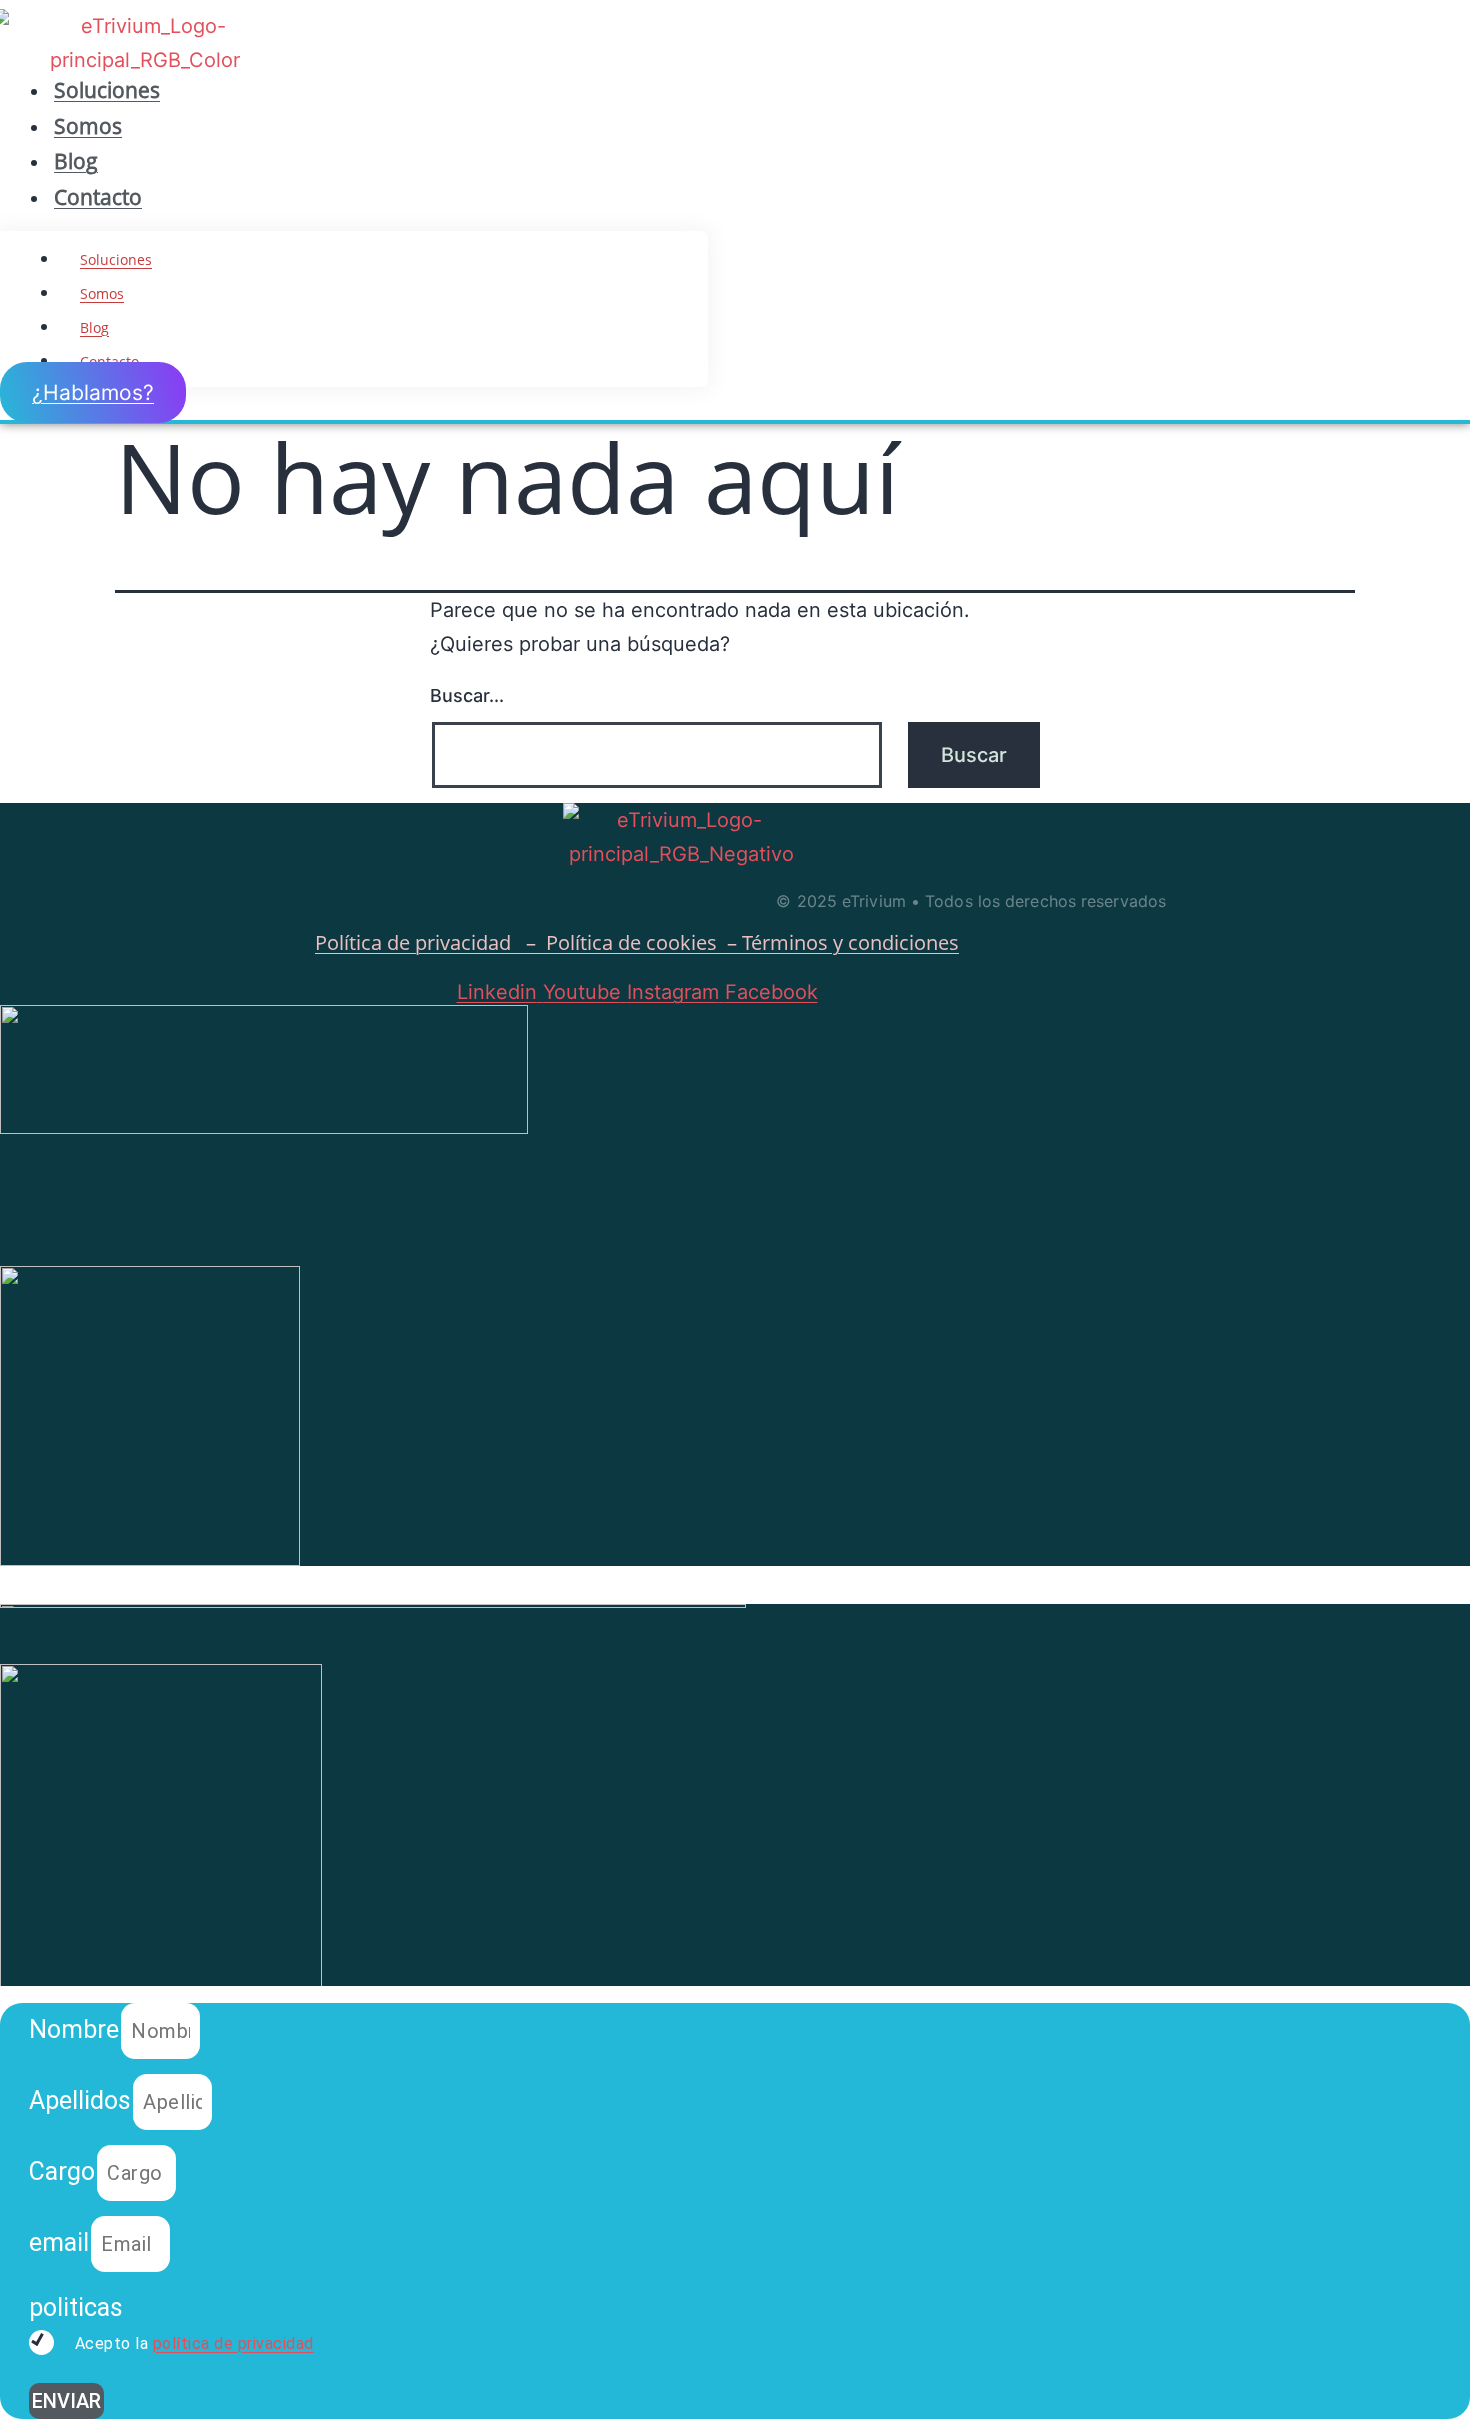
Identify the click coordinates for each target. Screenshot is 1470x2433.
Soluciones (107, 90)
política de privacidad (233, 2343)
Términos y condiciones (850, 942)
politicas (76, 2307)
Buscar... (467, 695)
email (59, 2242)
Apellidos (80, 2100)
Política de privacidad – (430, 942)
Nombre (74, 2029)
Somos (88, 126)
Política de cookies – (644, 942)
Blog (76, 161)
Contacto (98, 197)
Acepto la (192, 2343)
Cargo (62, 2171)
